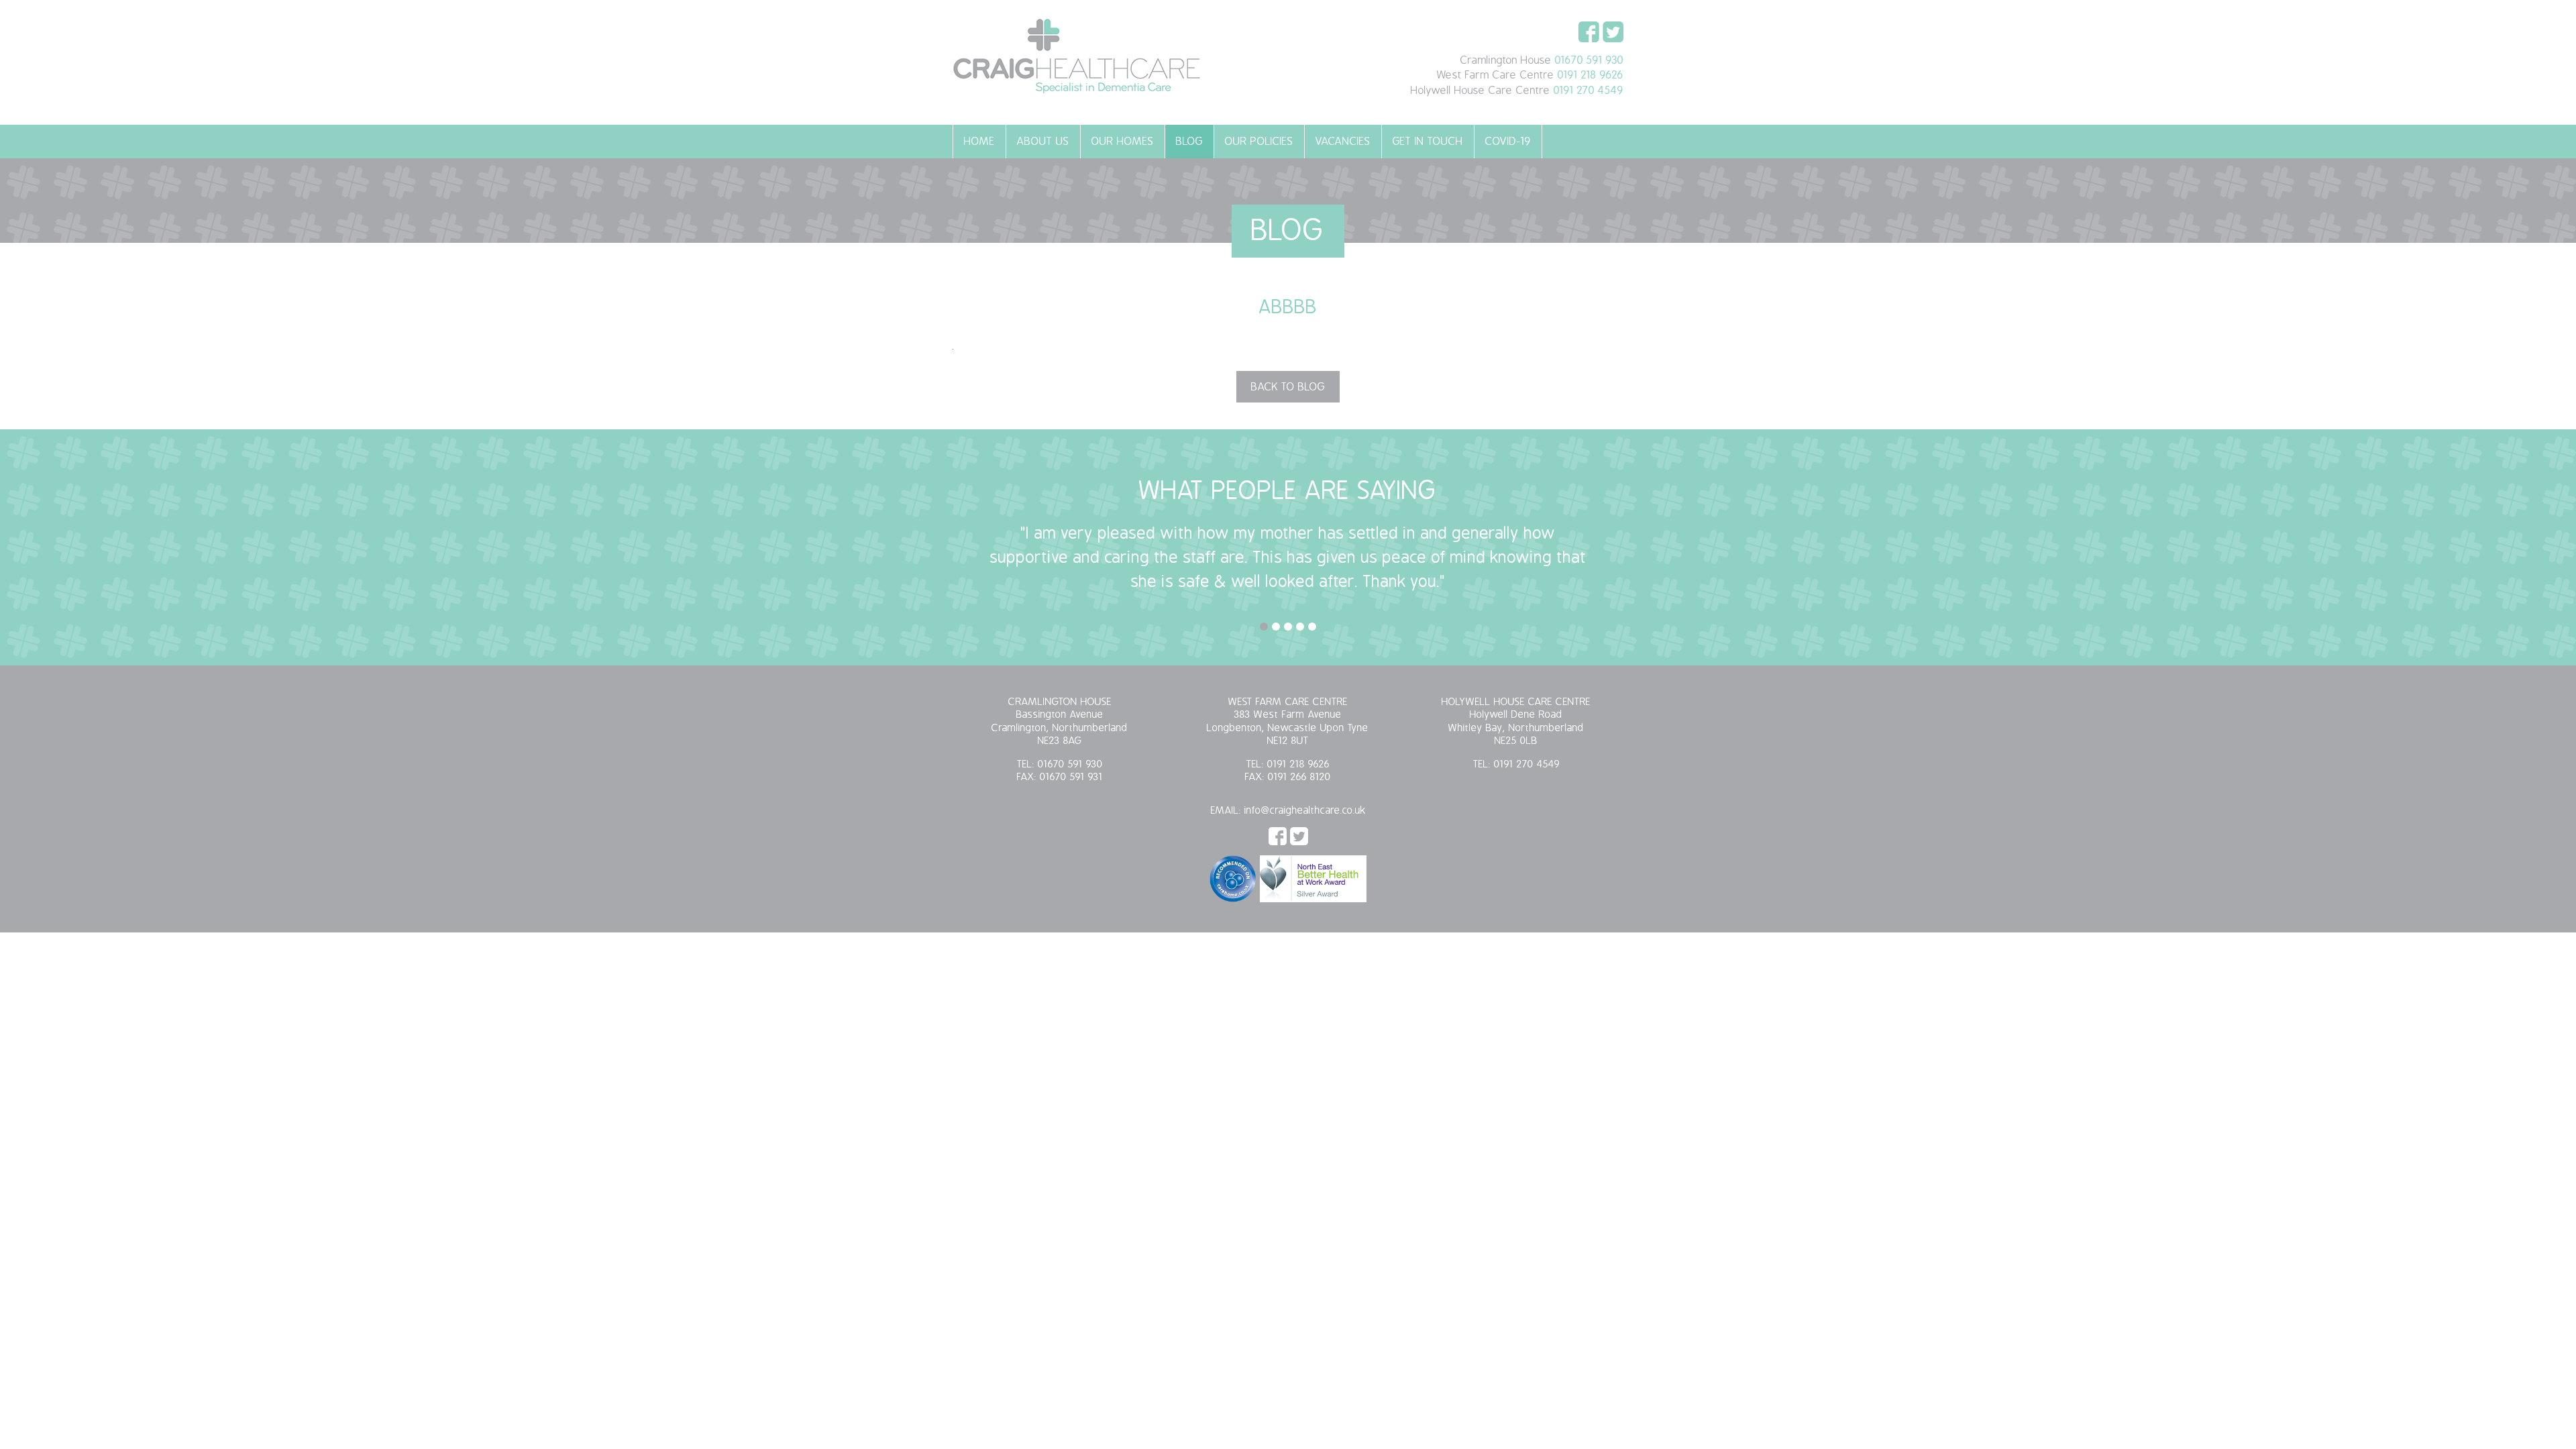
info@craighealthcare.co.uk (1305, 811)
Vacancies (1343, 142)
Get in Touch (1428, 142)
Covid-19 (1508, 142)
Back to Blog (1288, 387)
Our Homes (1123, 142)
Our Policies (1259, 142)
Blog (1189, 142)
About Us (1043, 142)
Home (979, 142)
